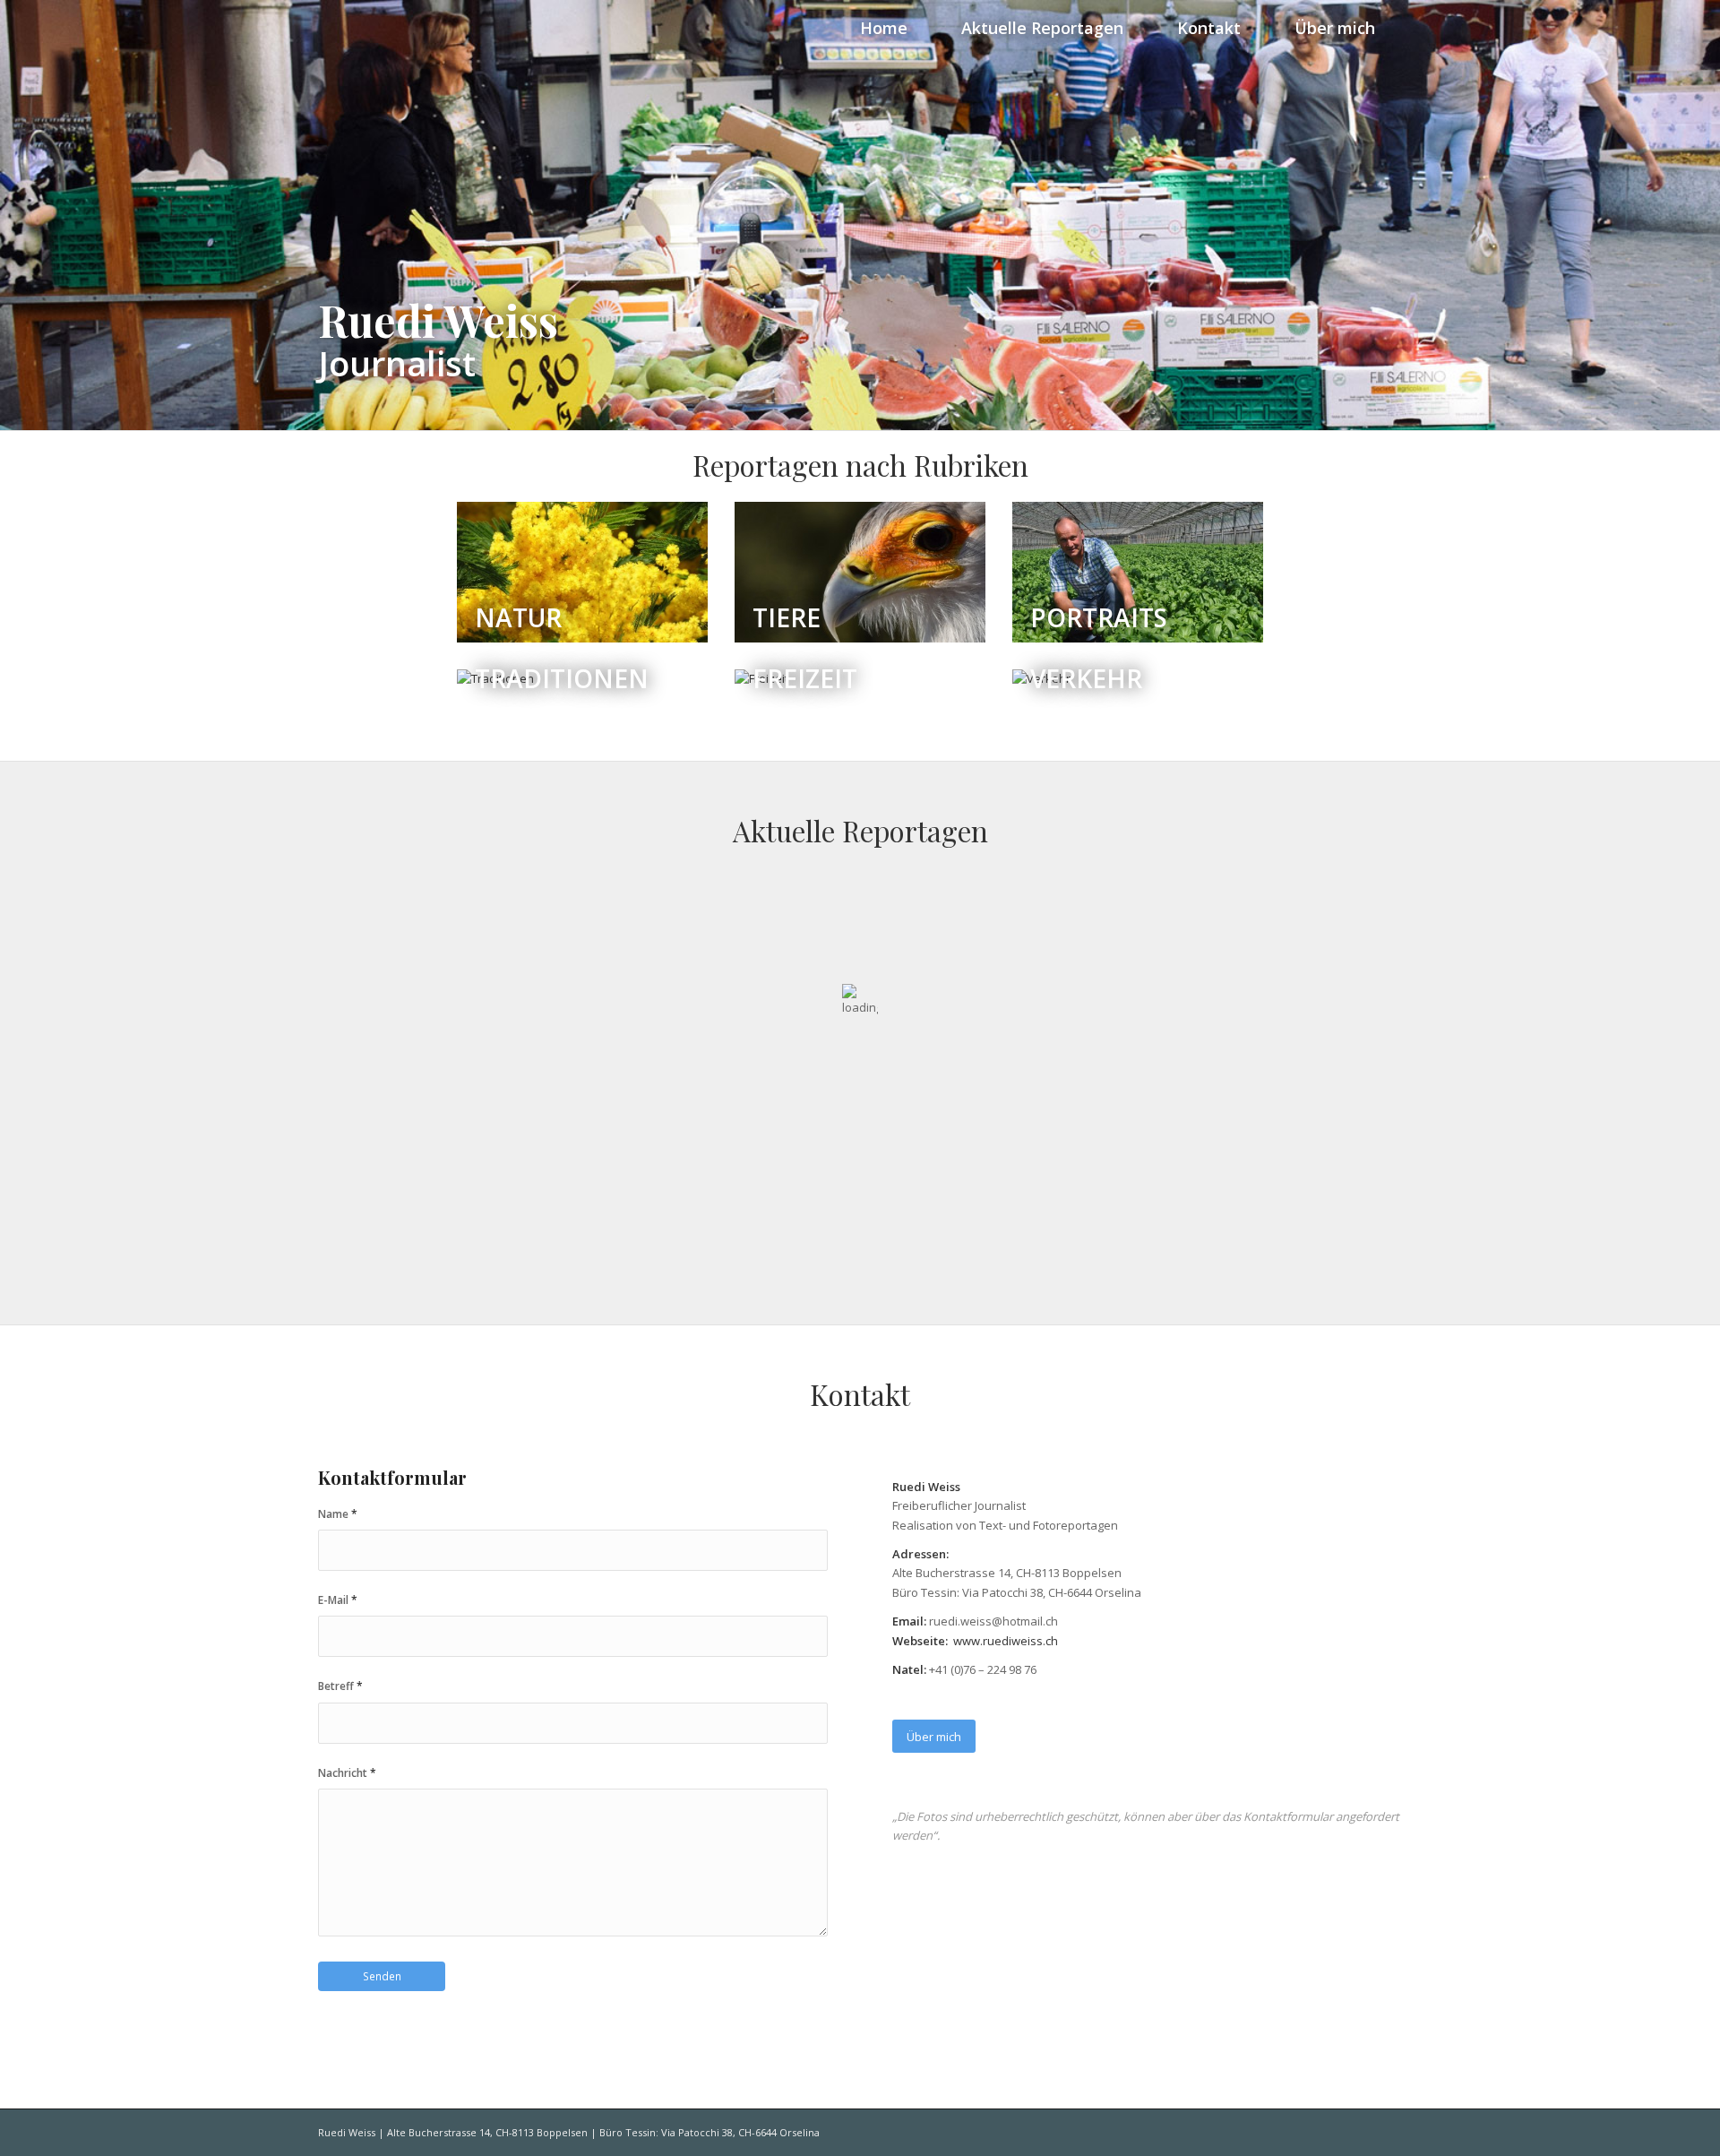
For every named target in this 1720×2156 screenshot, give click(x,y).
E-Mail (338, 1600)
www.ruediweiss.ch (1006, 1641)
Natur (518, 617)
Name (338, 1514)
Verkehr (1086, 682)
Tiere (787, 617)
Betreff (340, 1686)
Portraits (1099, 617)
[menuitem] (884, 27)
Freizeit (805, 682)
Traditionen (562, 682)
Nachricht (347, 1773)
